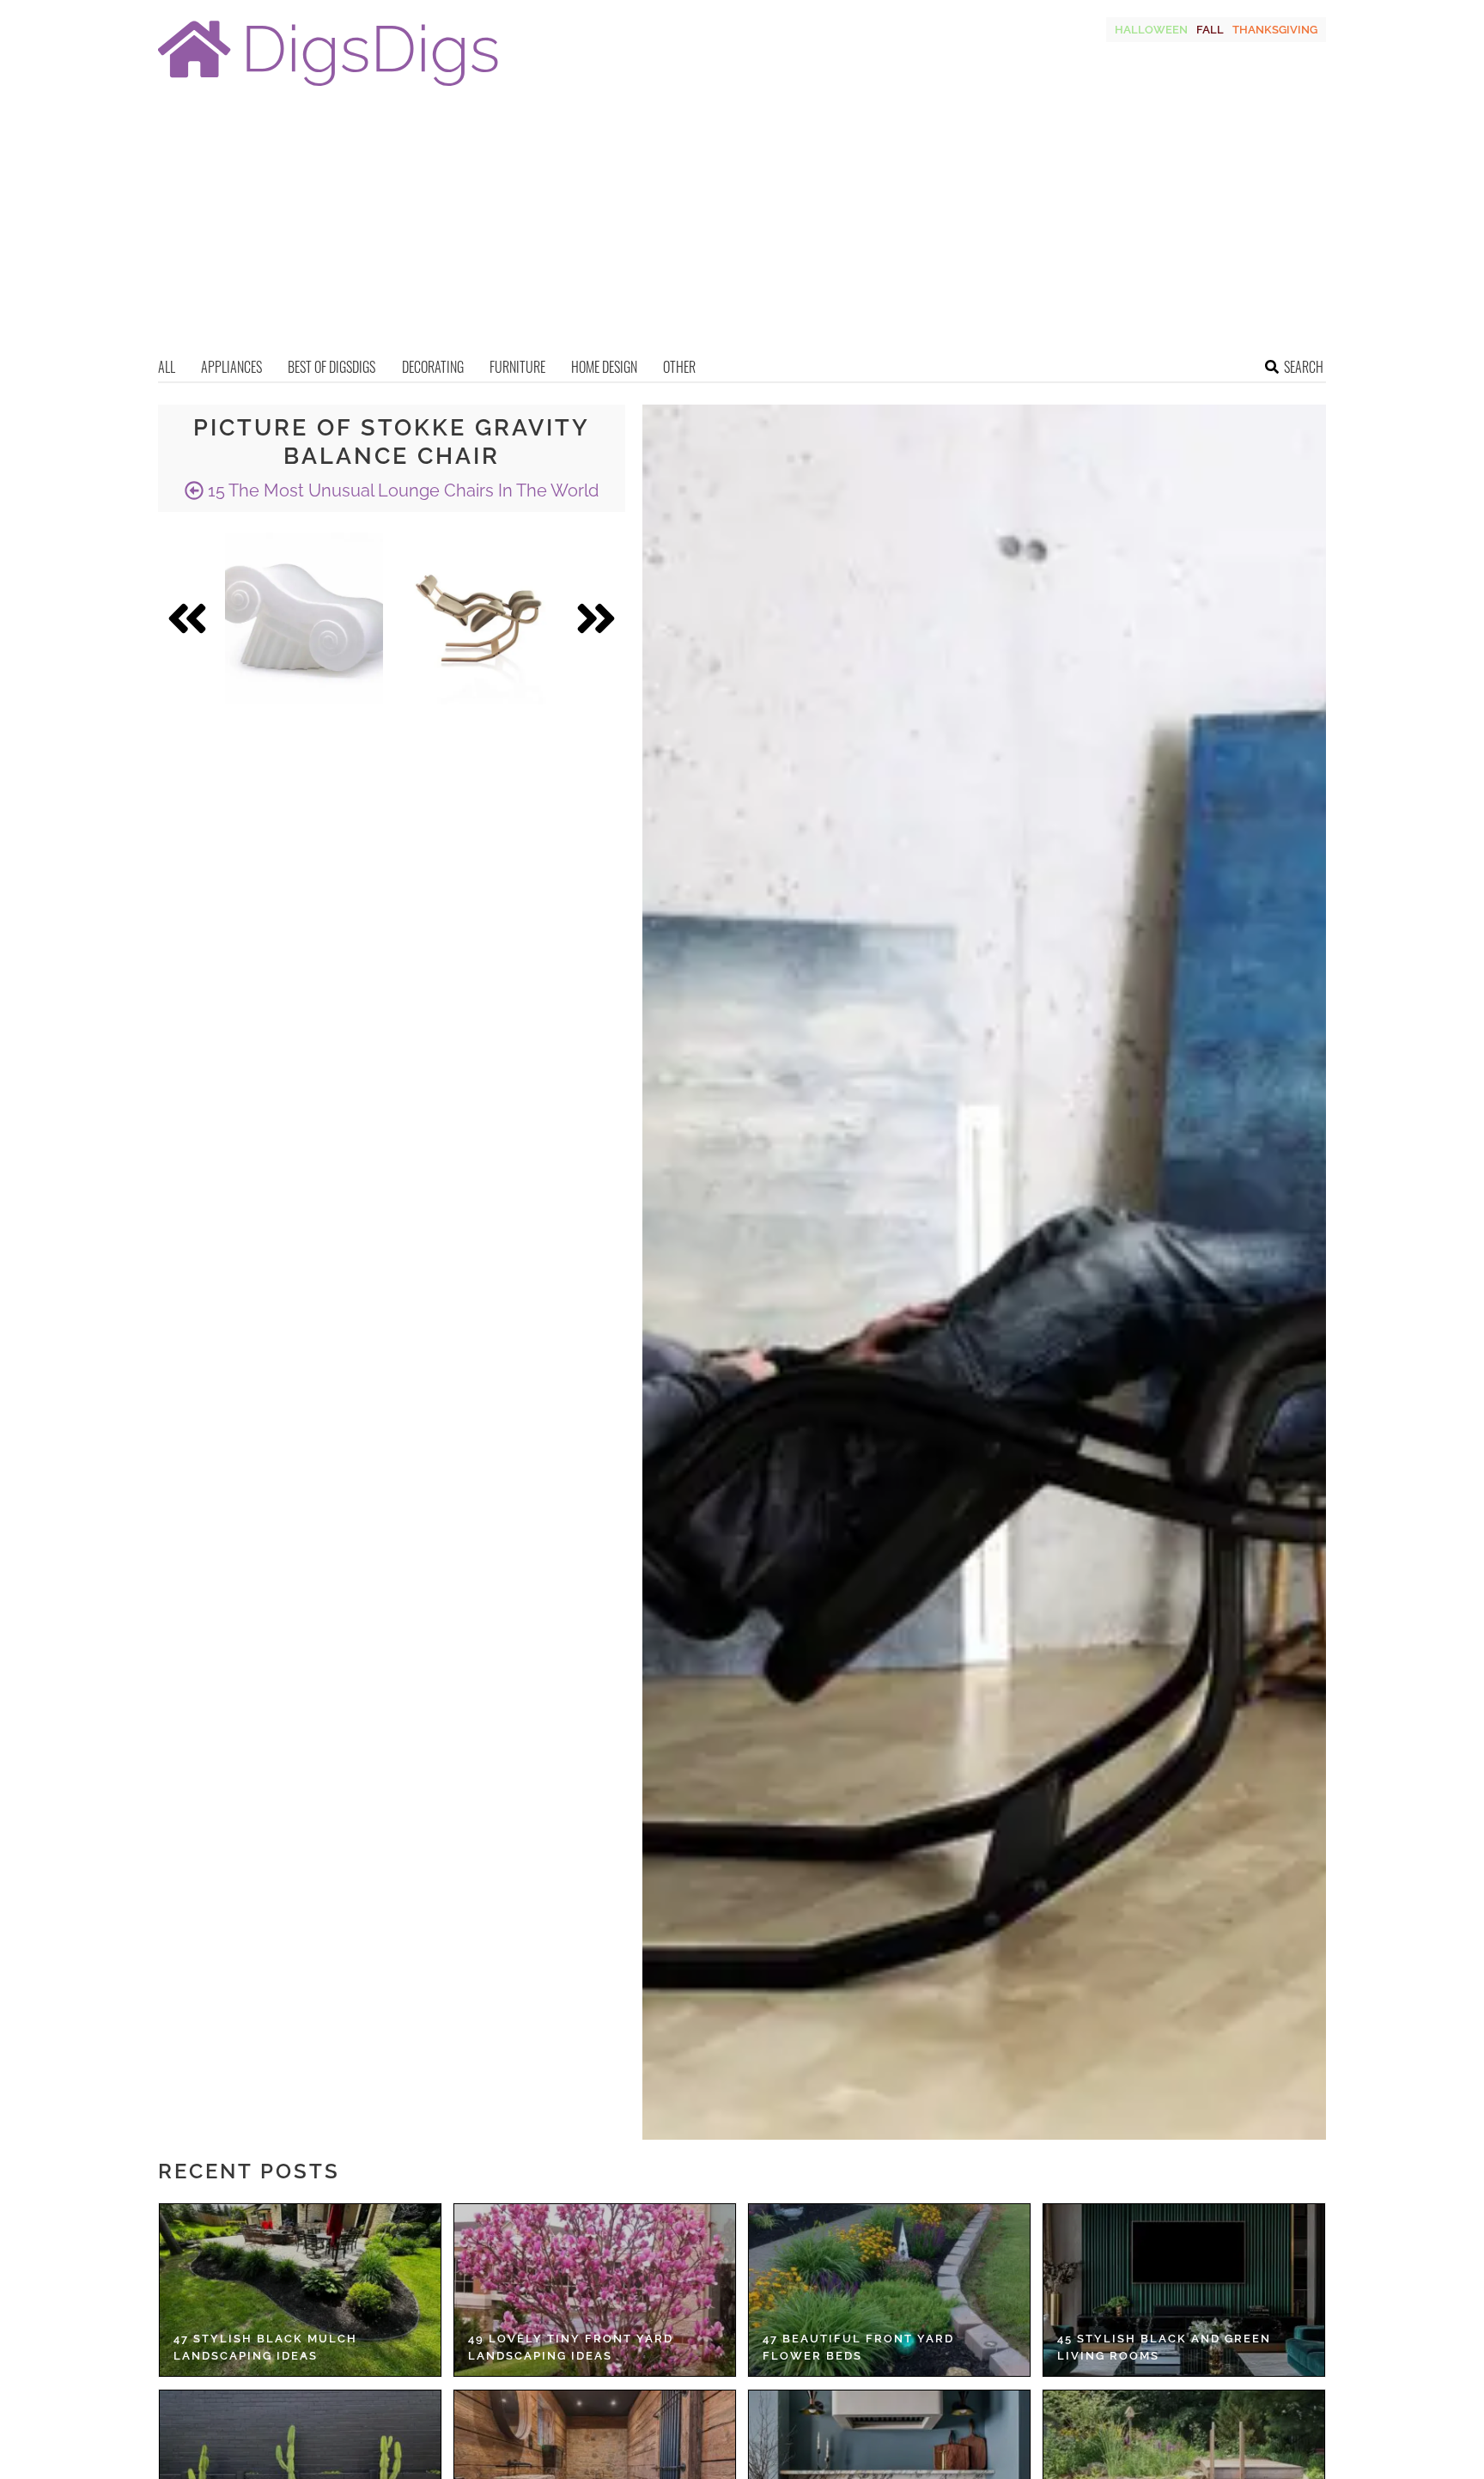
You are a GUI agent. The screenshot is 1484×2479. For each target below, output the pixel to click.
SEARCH (1304, 367)
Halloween (1151, 30)
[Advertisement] (742, 228)
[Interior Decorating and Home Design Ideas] (328, 88)
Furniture (517, 367)
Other (679, 367)
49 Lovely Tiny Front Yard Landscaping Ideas (571, 2347)
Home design (604, 367)
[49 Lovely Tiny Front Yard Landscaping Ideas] (595, 2290)
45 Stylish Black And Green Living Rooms (1164, 2347)
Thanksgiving (1275, 30)
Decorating (433, 367)
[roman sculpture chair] (304, 618)
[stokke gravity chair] (479, 618)
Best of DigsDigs (331, 367)
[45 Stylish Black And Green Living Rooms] (1184, 2290)
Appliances (231, 367)
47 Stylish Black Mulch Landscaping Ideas (265, 2347)
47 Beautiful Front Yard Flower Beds (858, 2347)
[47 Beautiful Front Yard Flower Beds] (889, 2290)
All (167, 367)
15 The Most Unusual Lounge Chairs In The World (401, 490)
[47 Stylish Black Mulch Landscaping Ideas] (300, 2290)
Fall (1210, 30)
